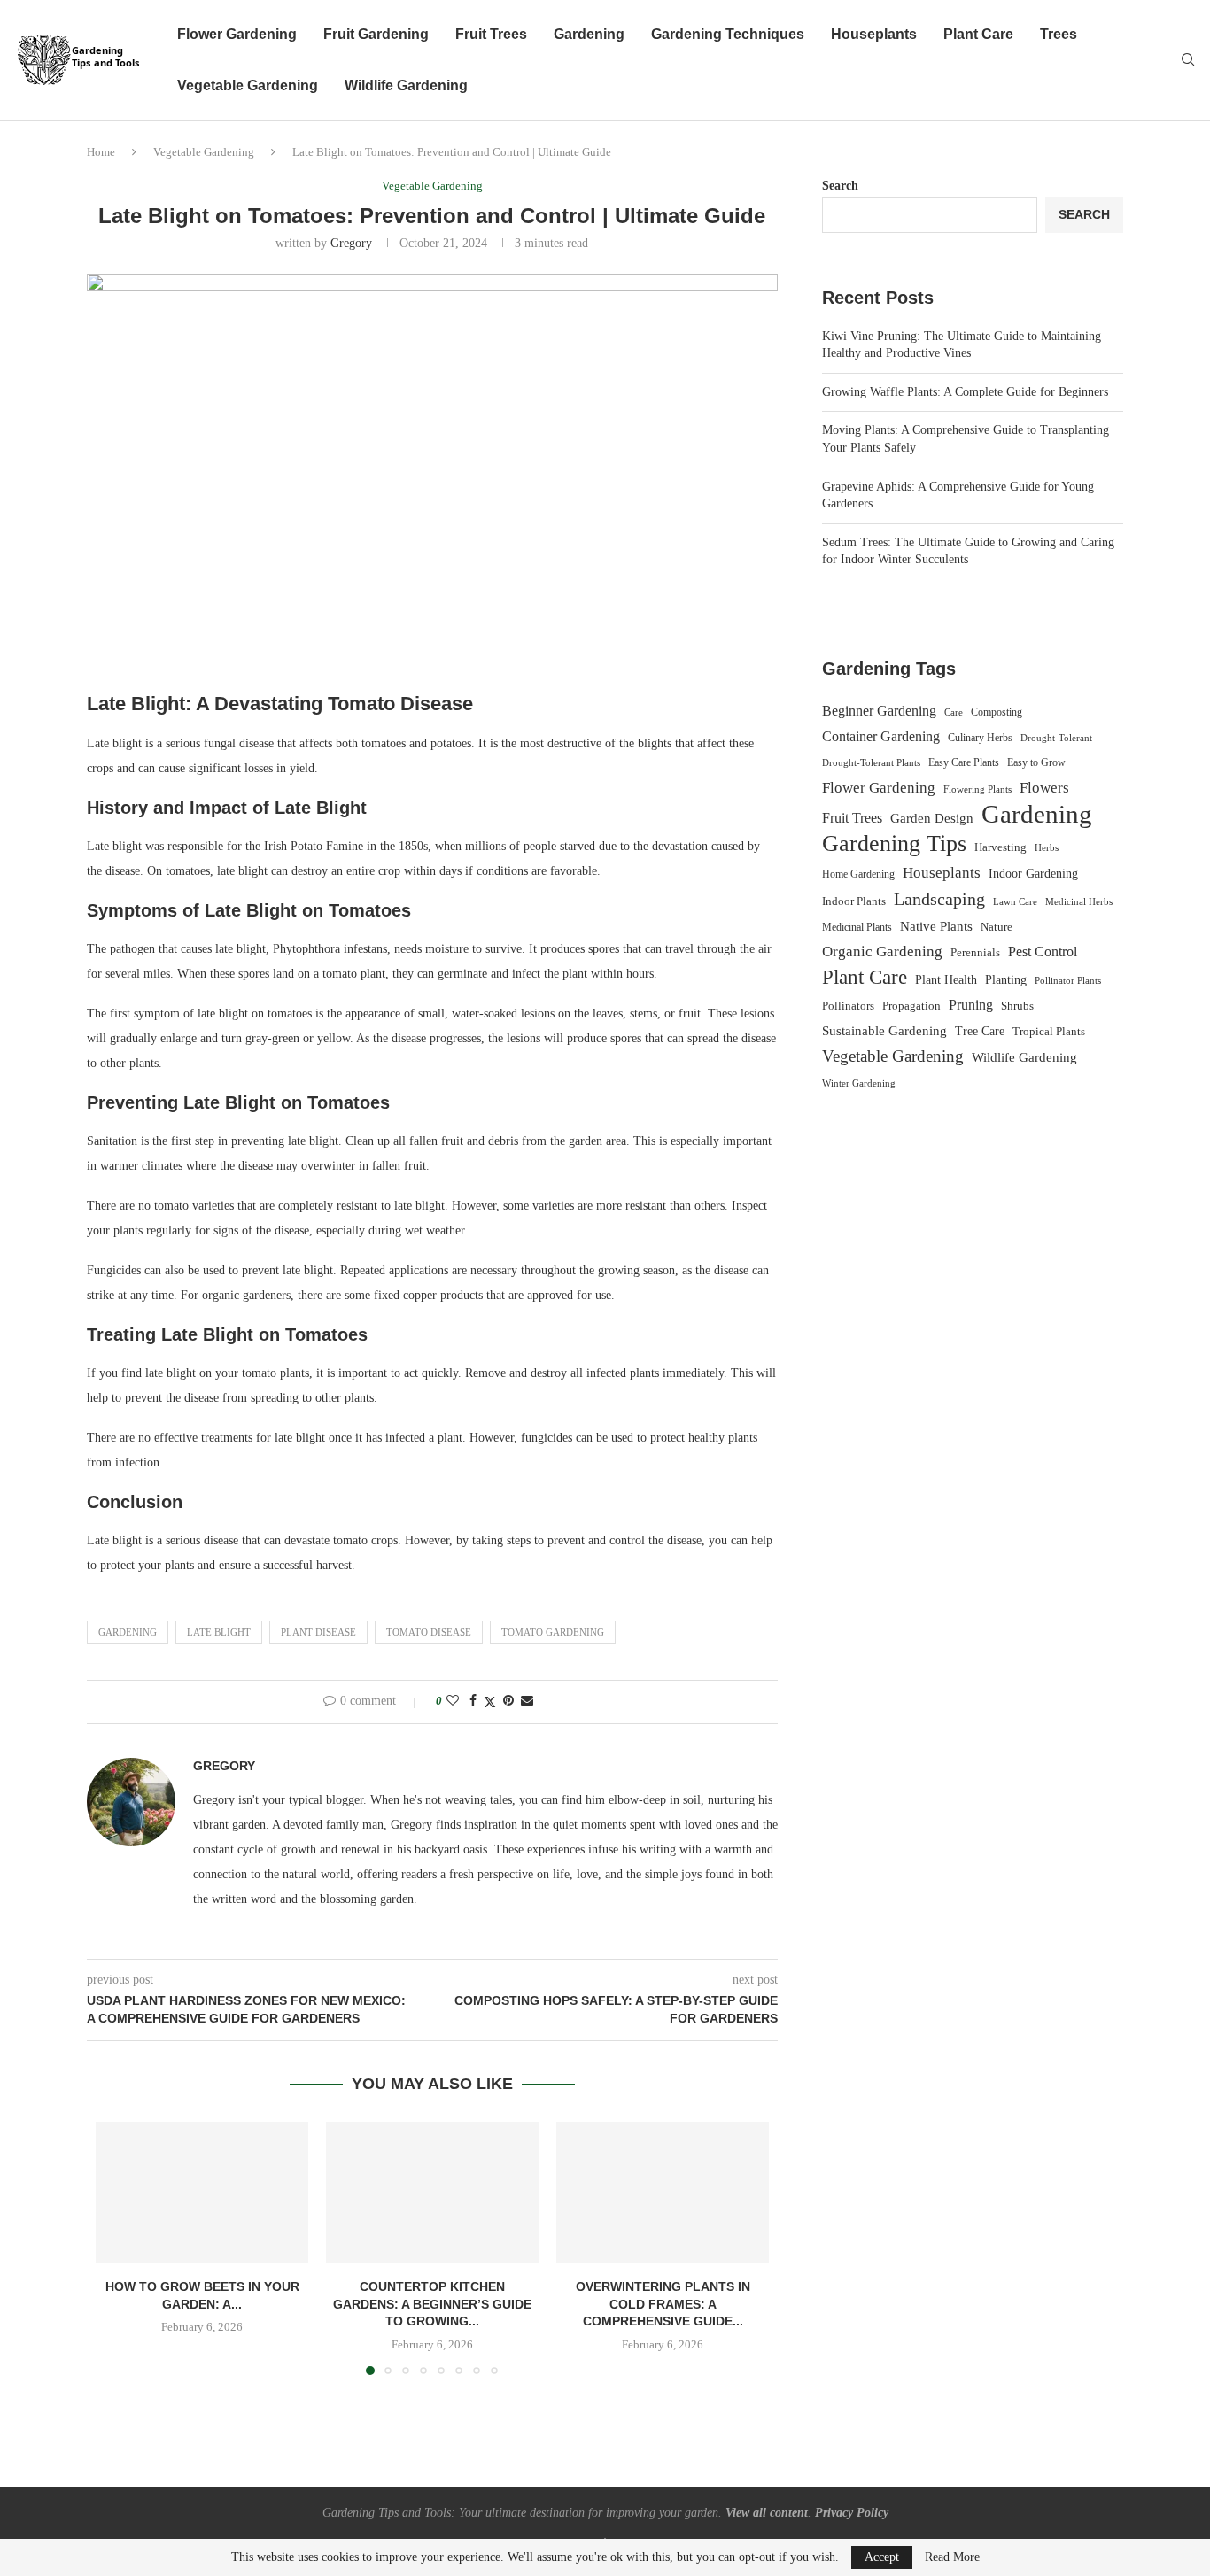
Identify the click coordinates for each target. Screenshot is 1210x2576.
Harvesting (1001, 847)
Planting (1006, 979)
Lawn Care (1015, 901)
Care (954, 712)
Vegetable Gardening (248, 85)
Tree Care (980, 1031)
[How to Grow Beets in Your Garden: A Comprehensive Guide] (202, 2193)
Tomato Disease (429, 1632)
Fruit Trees (491, 34)
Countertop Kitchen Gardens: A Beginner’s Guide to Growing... (432, 2304)
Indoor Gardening (1033, 874)
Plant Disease (318, 1632)
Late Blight (219, 1632)
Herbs (1047, 848)
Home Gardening (858, 874)
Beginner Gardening (879, 711)
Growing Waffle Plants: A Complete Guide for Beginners (965, 392)
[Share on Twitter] (490, 1702)
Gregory (351, 243)
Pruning (971, 1005)
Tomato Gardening (553, 1632)
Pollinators (848, 1006)
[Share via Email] (527, 1701)
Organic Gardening (882, 951)
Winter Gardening (859, 1083)
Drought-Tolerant (1056, 738)
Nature (997, 927)
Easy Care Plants (964, 762)
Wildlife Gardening (406, 85)
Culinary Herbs (980, 738)
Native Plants (936, 926)
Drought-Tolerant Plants (871, 763)
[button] (120, 2247)
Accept (882, 2557)
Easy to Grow (1036, 762)
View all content (767, 2513)
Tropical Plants (1049, 1032)
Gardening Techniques (728, 34)
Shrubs (1017, 1006)
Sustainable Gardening (884, 1031)
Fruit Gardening (376, 34)
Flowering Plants (977, 789)
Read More (952, 2557)
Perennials (975, 952)
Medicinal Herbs (1079, 901)
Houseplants (874, 34)
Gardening (589, 34)
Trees (1059, 34)
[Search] (1188, 60)
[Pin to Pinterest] (508, 1701)
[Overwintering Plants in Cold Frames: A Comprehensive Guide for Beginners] (663, 2193)
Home (101, 152)
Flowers (1044, 788)
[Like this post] (453, 1701)
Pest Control (1043, 951)
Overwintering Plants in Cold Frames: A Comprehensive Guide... (663, 2304)
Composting (997, 712)
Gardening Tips (894, 844)
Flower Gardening (237, 34)
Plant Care (978, 34)
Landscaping (939, 899)
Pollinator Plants (1068, 980)
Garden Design (932, 818)
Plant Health (946, 979)
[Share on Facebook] (473, 1701)
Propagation (911, 1006)
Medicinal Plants (857, 927)
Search (840, 186)
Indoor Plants (854, 901)
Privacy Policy (852, 2513)
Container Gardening (881, 736)
